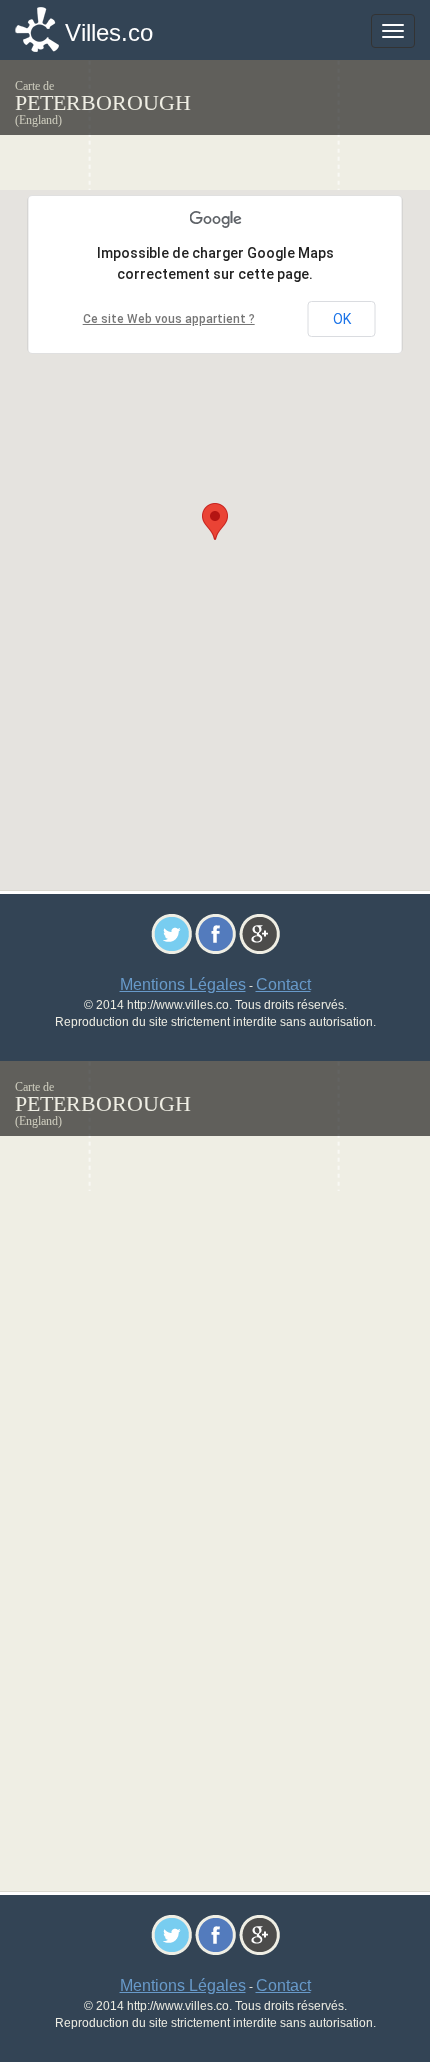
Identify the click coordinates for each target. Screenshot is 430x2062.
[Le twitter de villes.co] (171, 932)
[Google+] (259, 932)
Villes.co (109, 32)
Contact (283, 984)
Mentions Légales (183, 984)
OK (342, 319)
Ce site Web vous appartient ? (169, 319)
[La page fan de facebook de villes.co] (215, 932)
